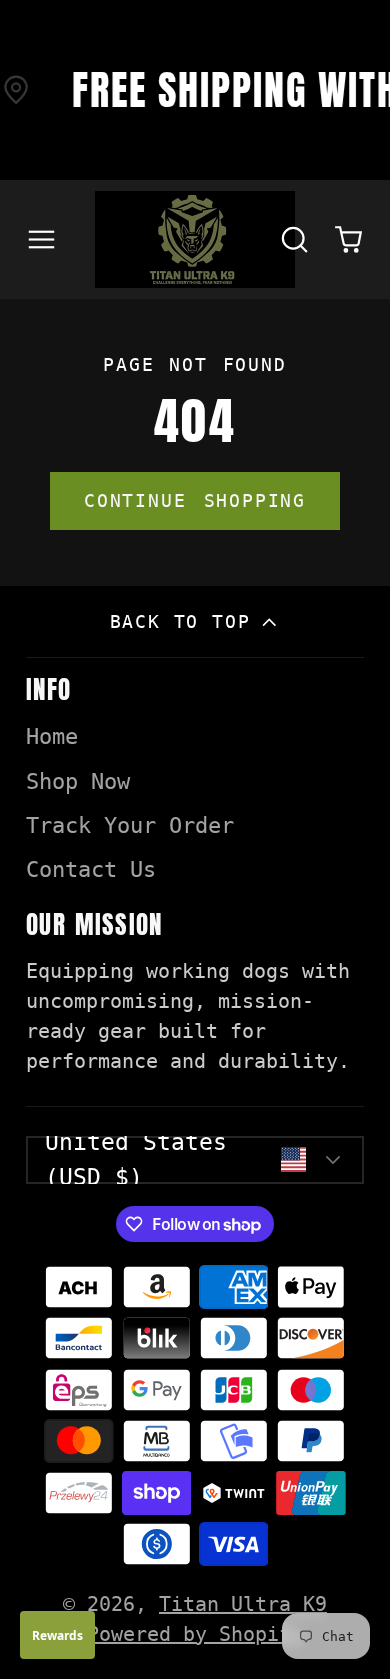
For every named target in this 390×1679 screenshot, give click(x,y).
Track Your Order (130, 825)
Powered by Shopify (195, 1634)
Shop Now (78, 781)
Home (52, 736)
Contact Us (91, 869)
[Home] (195, 239)
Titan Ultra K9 (243, 1604)
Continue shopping (195, 500)
